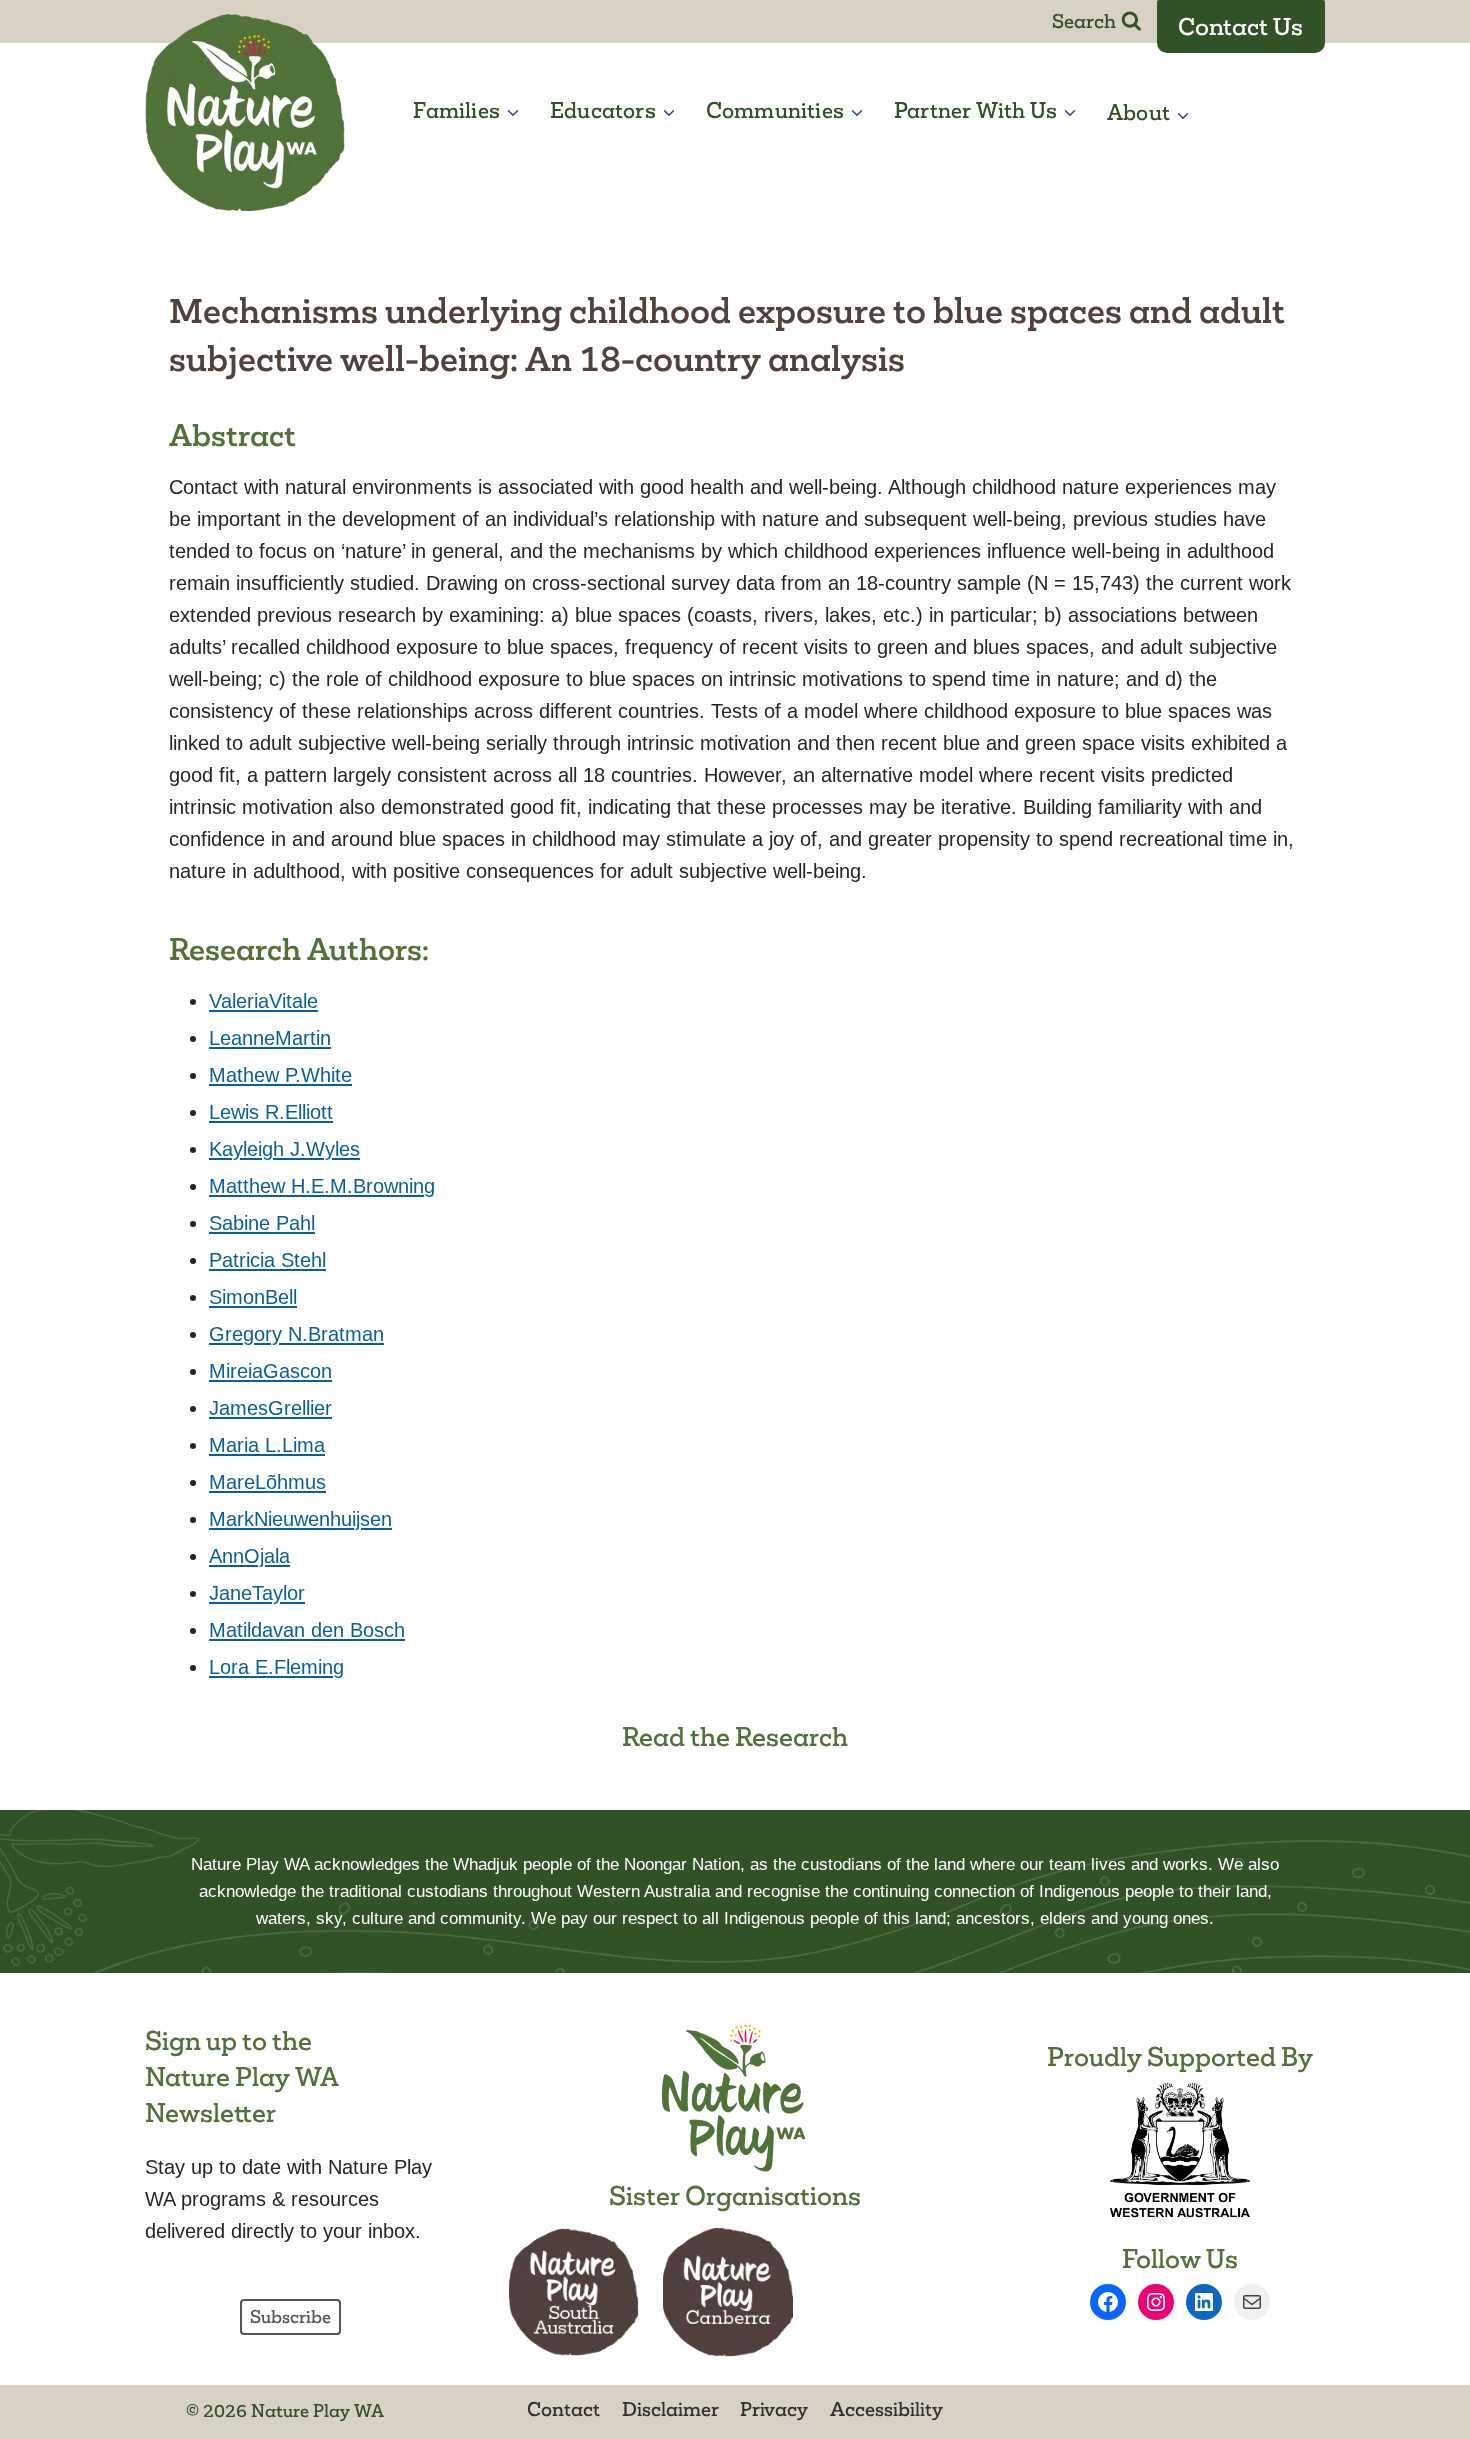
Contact (563, 2409)
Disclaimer (670, 2409)
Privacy (774, 2409)
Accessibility (886, 2409)
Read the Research (735, 1737)
